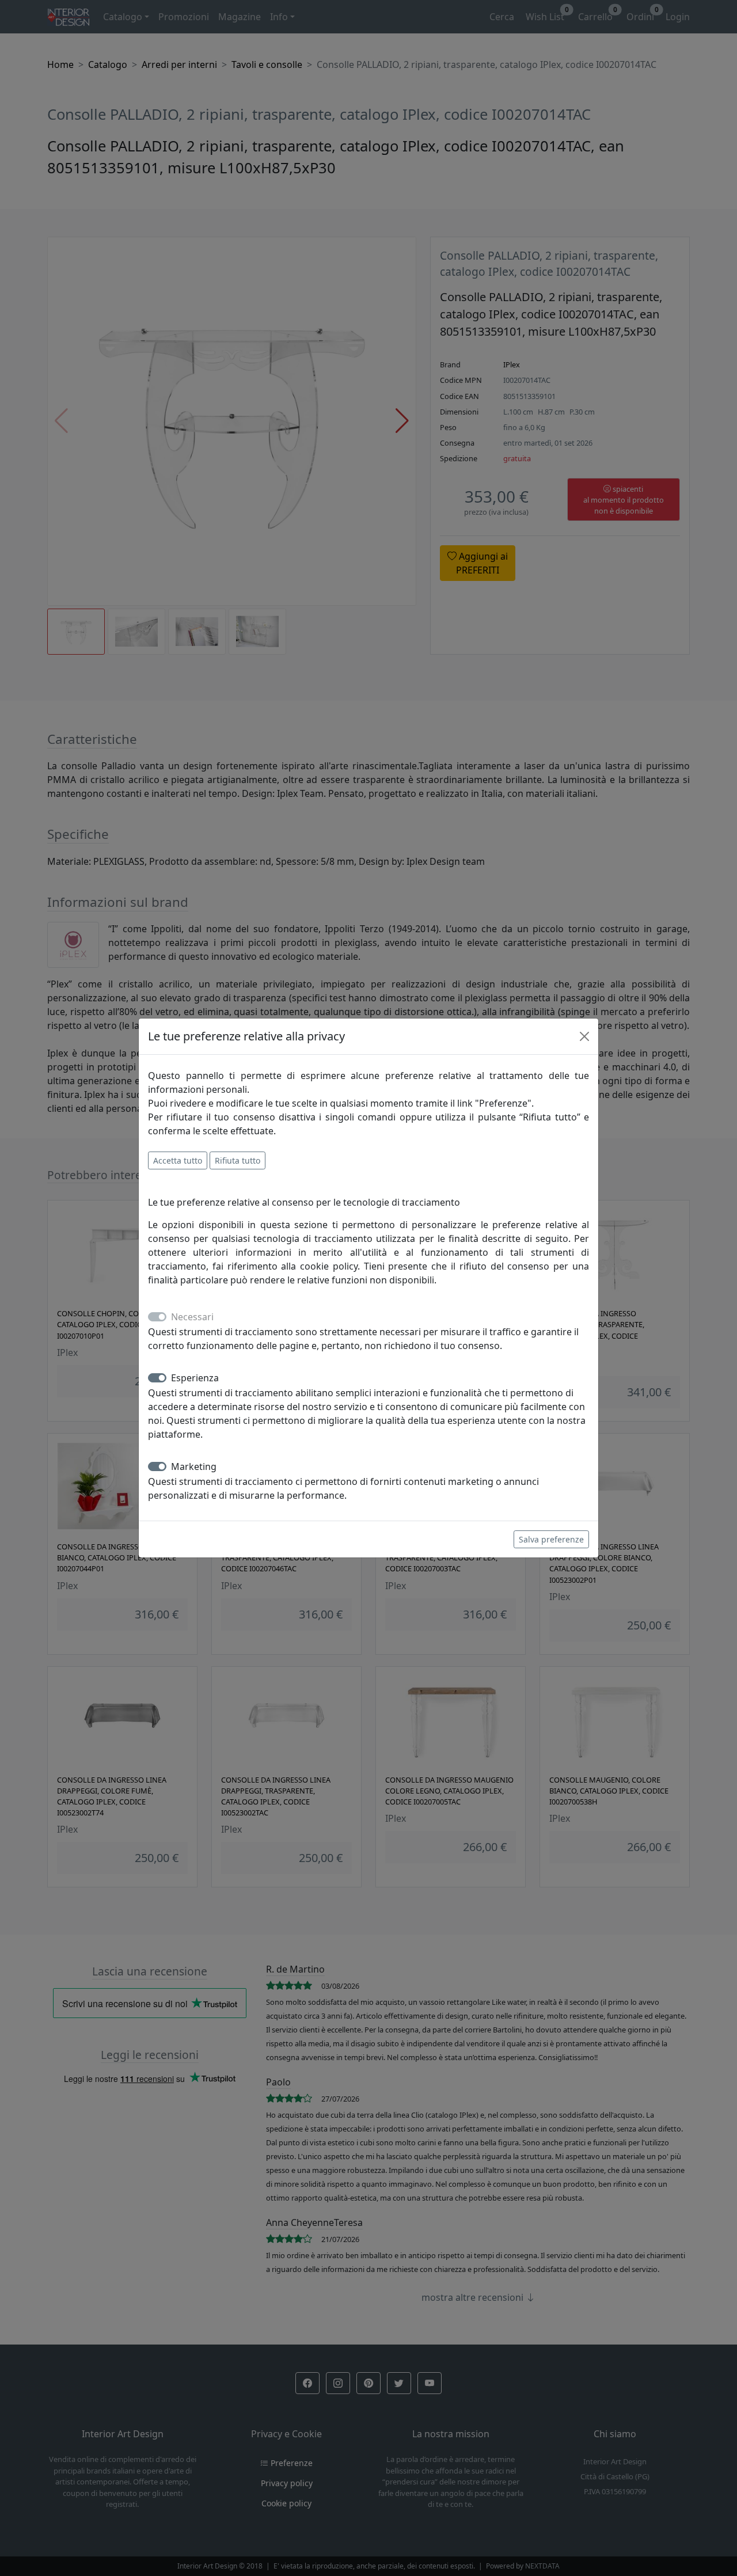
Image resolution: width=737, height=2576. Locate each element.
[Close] (584, 1036)
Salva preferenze (551, 1539)
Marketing (194, 1466)
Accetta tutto (178, 1160)
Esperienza (195, 1378)
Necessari (192, 1317)
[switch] (157, 1378)
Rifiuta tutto (238, 1160)
